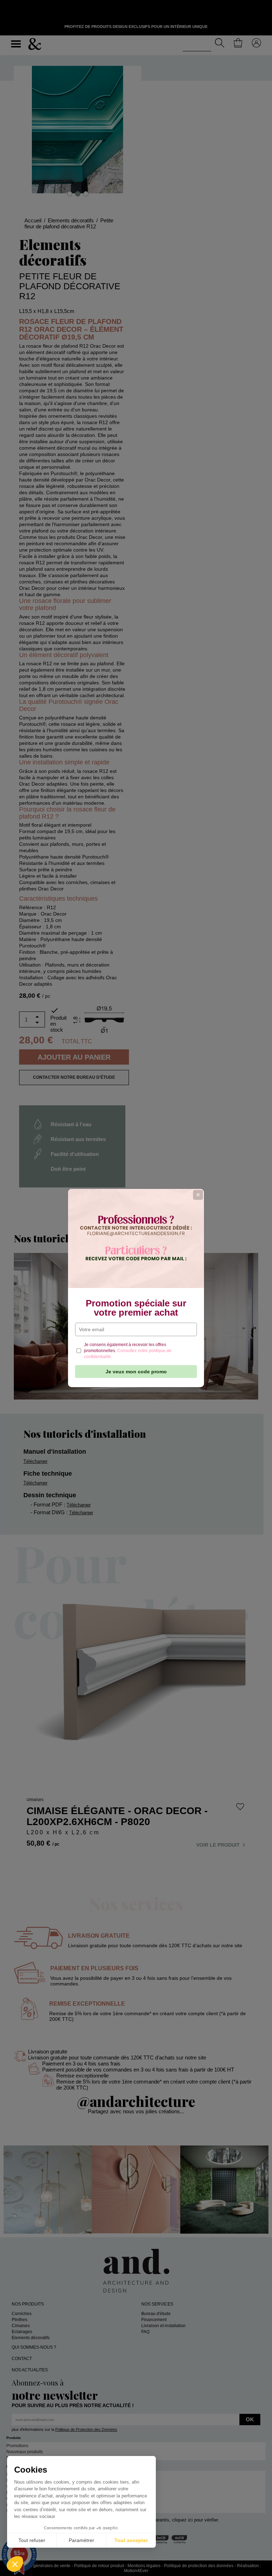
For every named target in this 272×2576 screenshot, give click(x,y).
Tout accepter (131, 2540)
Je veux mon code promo (136, 1372)
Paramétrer (81, 2540)
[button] (15, 2564)
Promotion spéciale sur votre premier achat (136, 1308)
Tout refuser (32, 2540)
